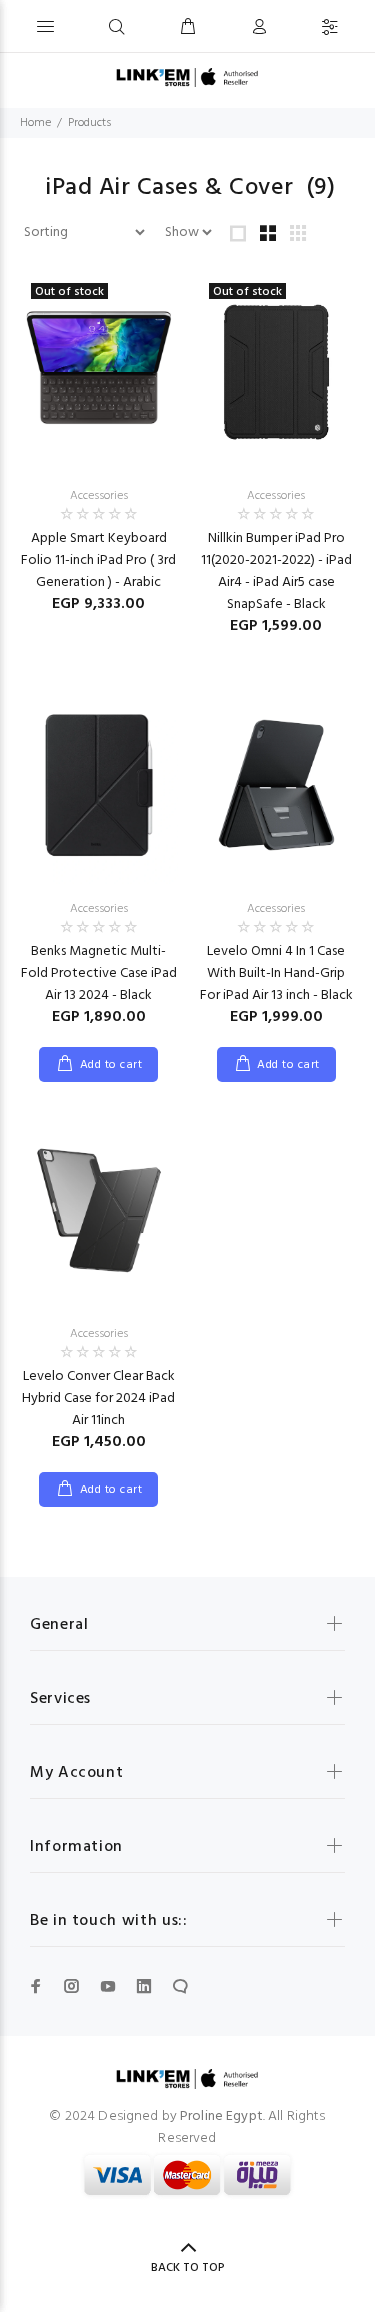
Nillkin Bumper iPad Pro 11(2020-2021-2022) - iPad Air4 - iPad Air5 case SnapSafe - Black (276, 571)
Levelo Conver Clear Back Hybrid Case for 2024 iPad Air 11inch (98, 1398)
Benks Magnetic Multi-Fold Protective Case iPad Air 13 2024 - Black (99, 973)
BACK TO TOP (188, 2268)
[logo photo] (187, 78)
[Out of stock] (99, 371)
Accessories (99, 496)
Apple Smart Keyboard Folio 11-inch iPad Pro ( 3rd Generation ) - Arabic (98, 560)
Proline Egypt (221, 2116)
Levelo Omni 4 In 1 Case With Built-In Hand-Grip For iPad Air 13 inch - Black (276, 973)
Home (35, 123)
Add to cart (111, 1065)
